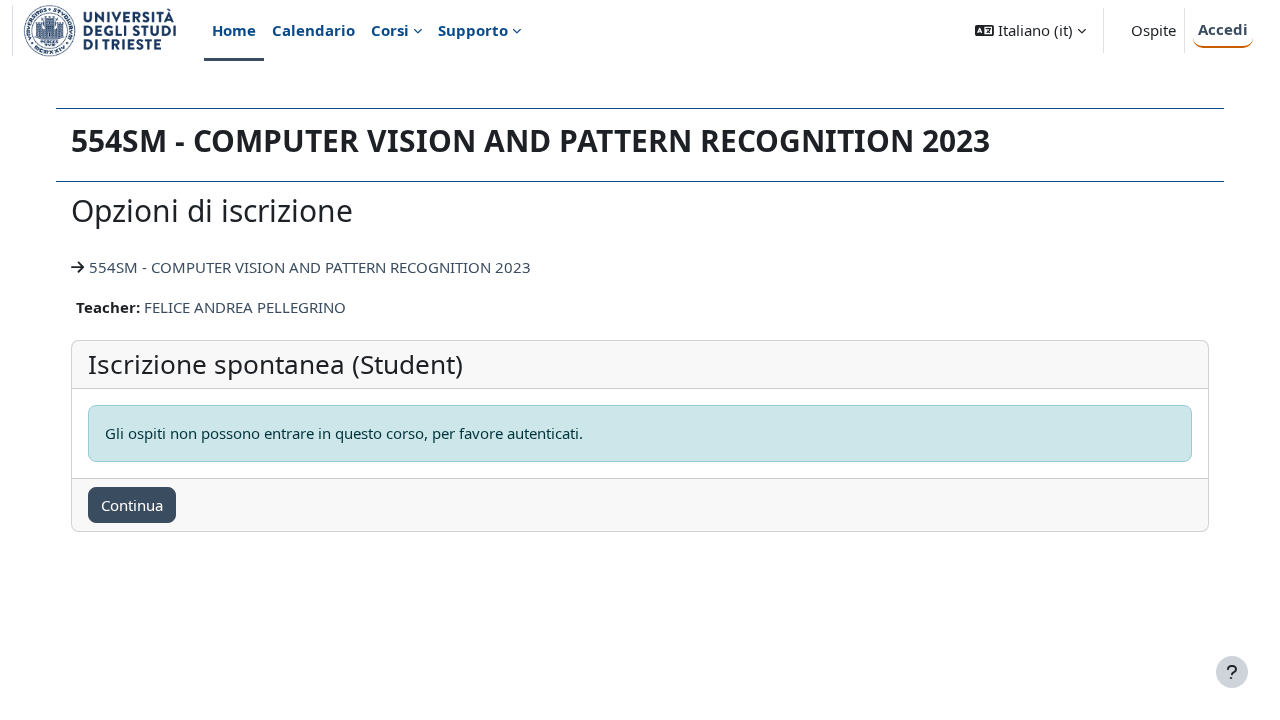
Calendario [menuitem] (313, 30)
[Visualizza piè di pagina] (1232, 672)
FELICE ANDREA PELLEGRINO (245, 307)
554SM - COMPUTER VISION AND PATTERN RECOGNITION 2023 (310, 267)
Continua (132, 505)
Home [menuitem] (234, 30)
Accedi (1223, 29)
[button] (1030, 30)
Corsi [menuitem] (390, 30)
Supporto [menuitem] (473, 30)
